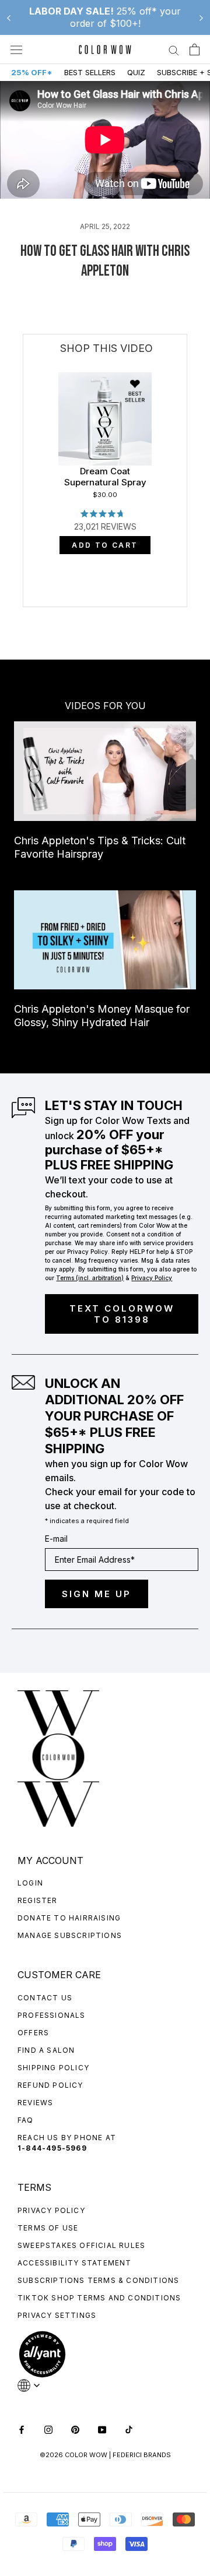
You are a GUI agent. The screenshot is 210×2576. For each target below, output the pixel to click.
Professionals (52, 2015)
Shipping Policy (53, 2068)
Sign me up (97, 1594)
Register (38, 1900)
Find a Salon (46, 2050)
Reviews (35, 2103)
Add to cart (105, 545)
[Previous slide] (9, 17)
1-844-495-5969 (52, 2148)
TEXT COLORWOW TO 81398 (122, 1314)
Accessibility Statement (75, 2263)
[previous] (24, 522)
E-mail (56, 1539)
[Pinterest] (75, 2429)
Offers (33, 2033)
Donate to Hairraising (69, 1918)
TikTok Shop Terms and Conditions (99, 2298)
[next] (187, 522)
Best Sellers (90, 72)
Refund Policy (50, 2085)
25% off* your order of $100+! (105, 17)
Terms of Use (48, 2228)
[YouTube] (102, 2429)
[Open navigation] (16, 50)
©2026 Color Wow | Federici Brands (105, 2455)
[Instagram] (48, 2429)
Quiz (136, 72)
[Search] (174, 50)
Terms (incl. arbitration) (90, 1278)
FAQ (26, 2120)
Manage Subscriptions (70, 1935)
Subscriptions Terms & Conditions (98, 2280)
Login (30, 1883)
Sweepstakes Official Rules (81, 2245)
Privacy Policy (51, 2210)
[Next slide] (201, 17)
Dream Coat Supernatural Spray (105, 477)
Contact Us (45, 1998)
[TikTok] (129, 2429)
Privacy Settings (57, 2315)
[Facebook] (22, 2429)
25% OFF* (32, 72)
